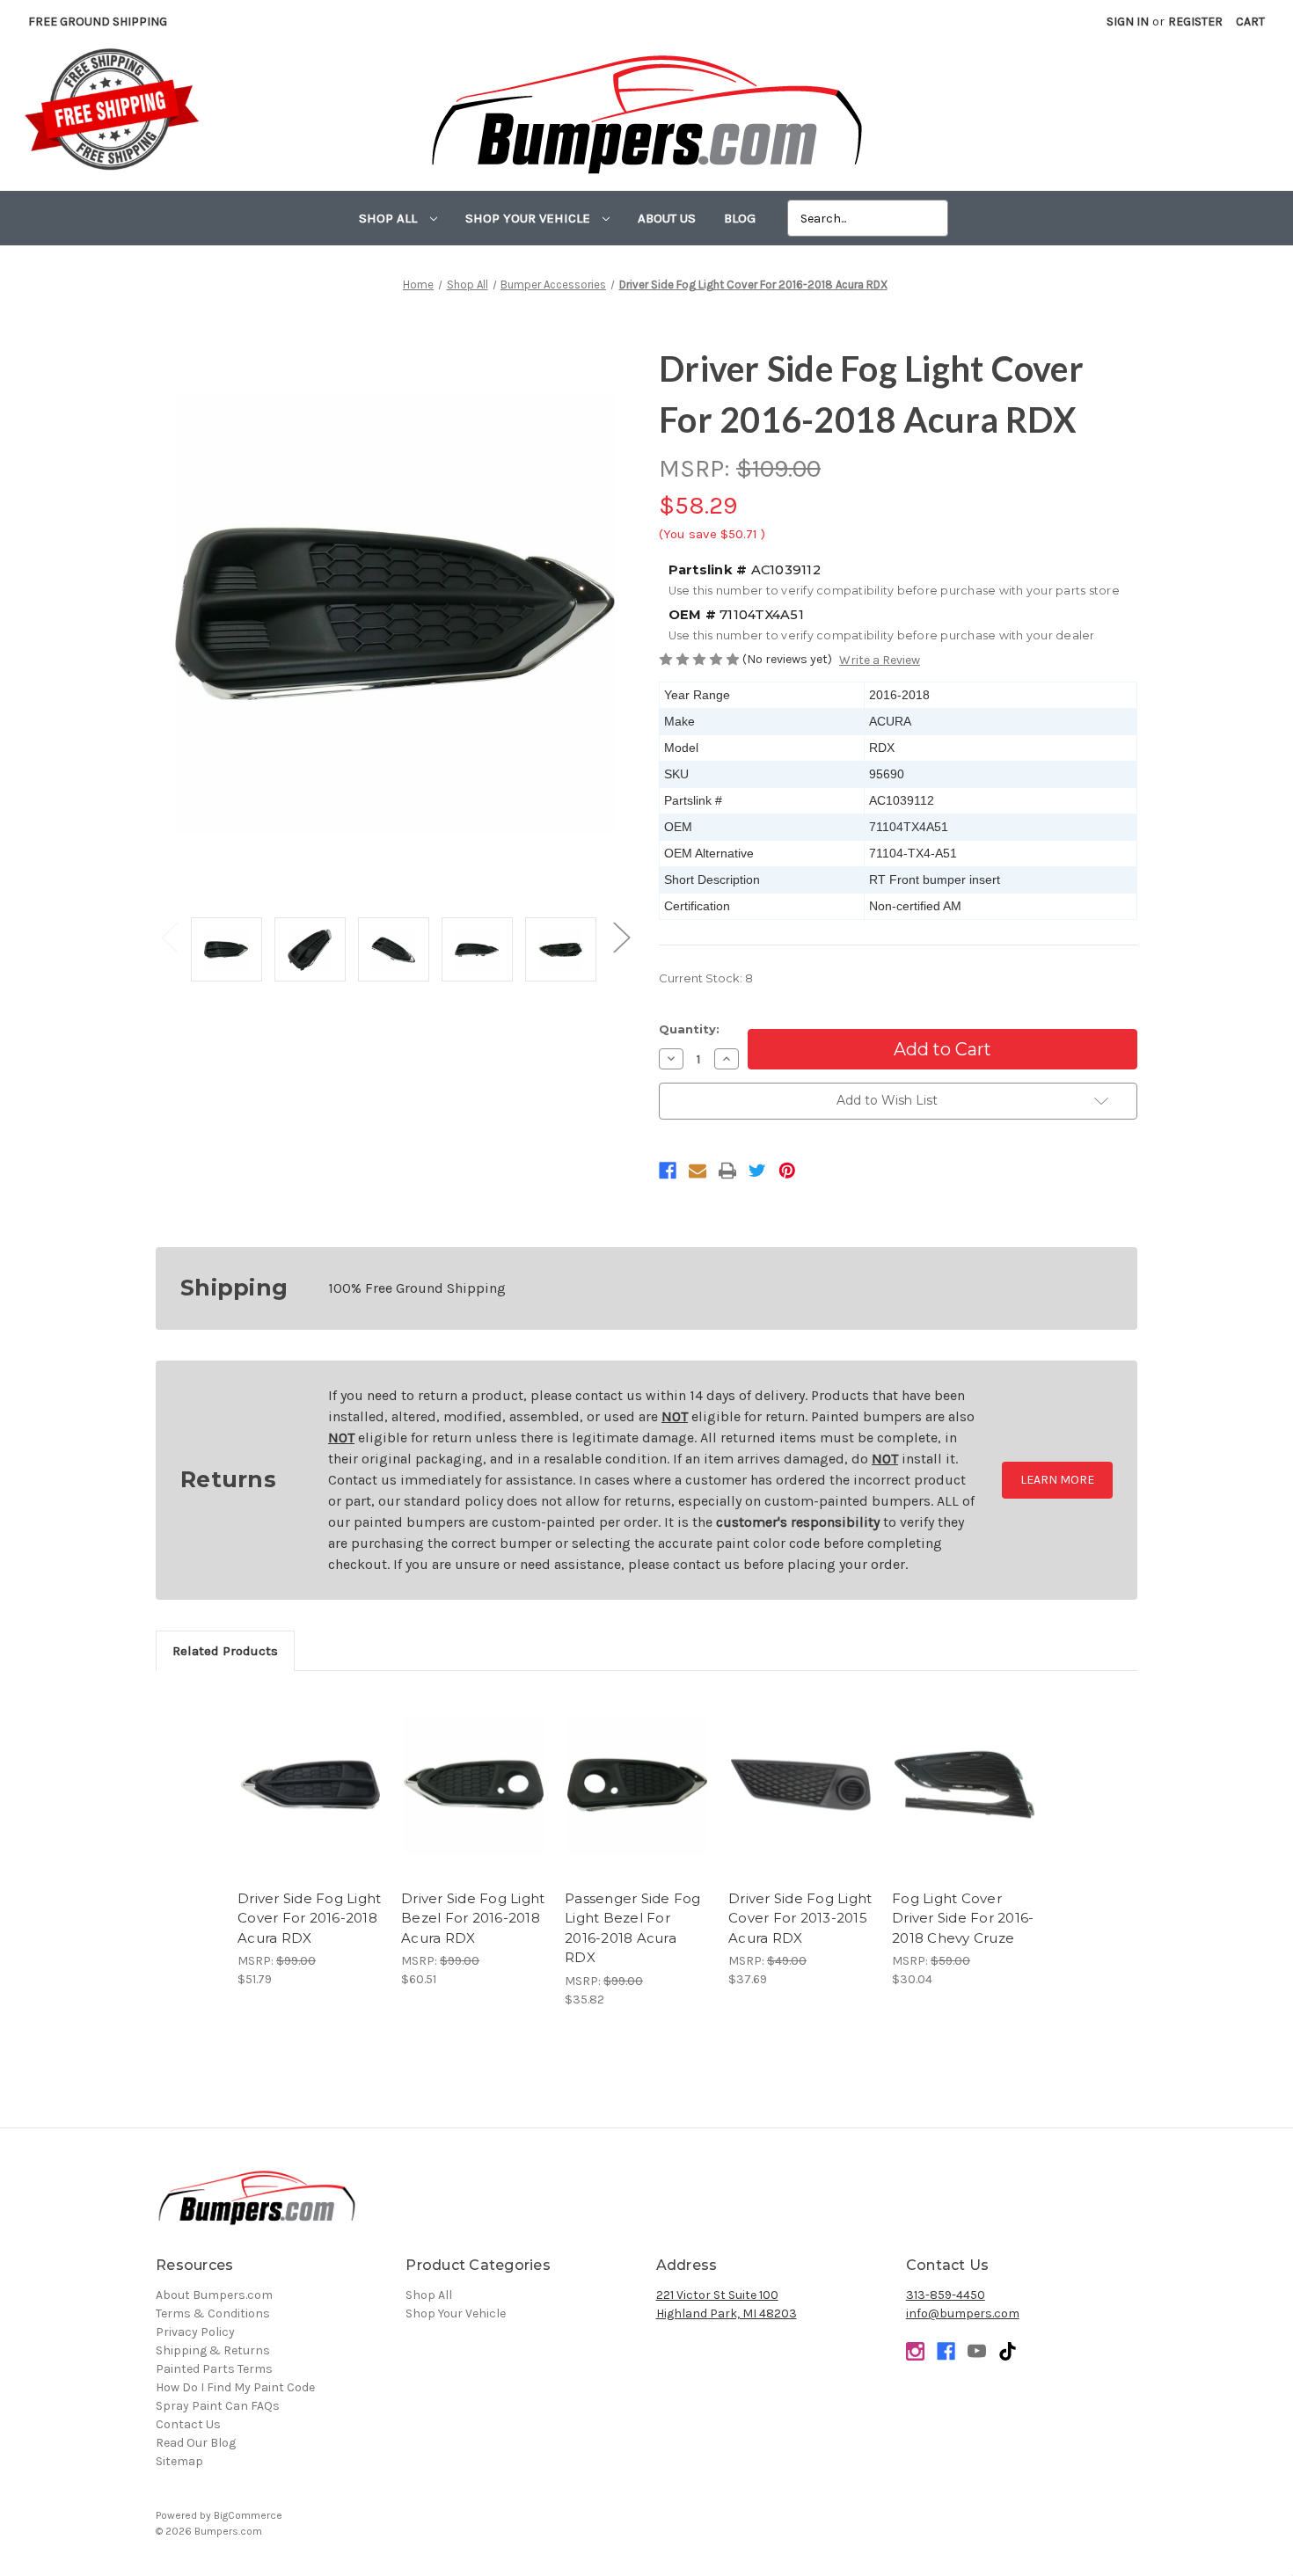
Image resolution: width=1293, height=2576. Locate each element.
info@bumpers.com (963, 2313)
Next (621, 936)
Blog (740, 218)
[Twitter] (757, 1171)
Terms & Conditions (213, 2313)
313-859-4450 (946, 2295)
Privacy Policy (195, 2332)
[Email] (698, 1171)
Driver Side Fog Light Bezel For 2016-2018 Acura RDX (473, 1918)
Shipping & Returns (213, 2350)
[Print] (727, 1171)
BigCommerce (248, 2515)
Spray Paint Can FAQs (218, 2406)
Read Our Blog (196, 2443)
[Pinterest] (787, 1171)
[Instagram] (915, 2351)
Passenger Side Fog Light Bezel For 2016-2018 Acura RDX (633, 1928)
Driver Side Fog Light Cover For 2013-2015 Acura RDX (800, 1918)
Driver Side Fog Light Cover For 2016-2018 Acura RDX (309, 1918)
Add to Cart (310, 1800)
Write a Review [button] (880, 660)
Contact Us (188, 2424)
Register (1195, 22)
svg (1008, 2351)
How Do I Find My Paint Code (235, 2387)
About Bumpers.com (214, 2295)
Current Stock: (706, 978)
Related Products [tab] (225, 1651)
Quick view (310, 1770)
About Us (667, 218)
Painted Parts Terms (214, 2369)
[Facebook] (668, 1171)
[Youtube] (977, 2351)
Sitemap (179, 2461)
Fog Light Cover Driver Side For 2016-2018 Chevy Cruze (963, 1918)
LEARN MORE (1057, 1480)
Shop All (390, 218)
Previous (169, 936)
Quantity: (689, 1029)
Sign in (1128, 22)
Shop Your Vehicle (530, 218)
